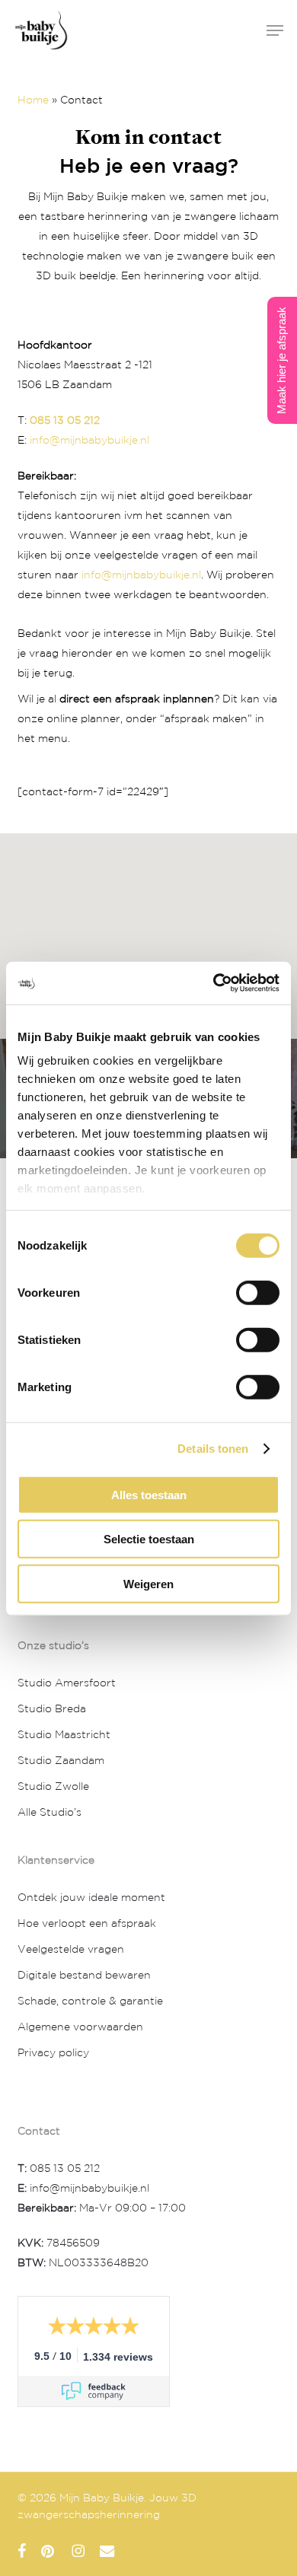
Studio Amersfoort (67, 1683)
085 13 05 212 (65, 421)
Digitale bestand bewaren (84, 1976)
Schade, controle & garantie (90, 2001)
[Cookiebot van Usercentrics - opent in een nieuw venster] (214, 982)
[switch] (258, 1292)
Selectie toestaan (149, 1538)
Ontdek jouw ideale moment (91, 1898)
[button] (275, 30)
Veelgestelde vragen (71, 1950)
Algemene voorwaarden (80, 2027)
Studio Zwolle (53, 1787)
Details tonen (213, 1448)
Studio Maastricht (64, 1735)
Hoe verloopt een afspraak (87, 1924)
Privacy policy (53, 2053)
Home (33, 100)
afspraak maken (206, 719)
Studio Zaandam (61, 1761)
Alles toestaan (149, 1494)
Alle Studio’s (49, 1813)
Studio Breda (52, 1709)
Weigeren (148, 1583)
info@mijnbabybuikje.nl (89, 441)
